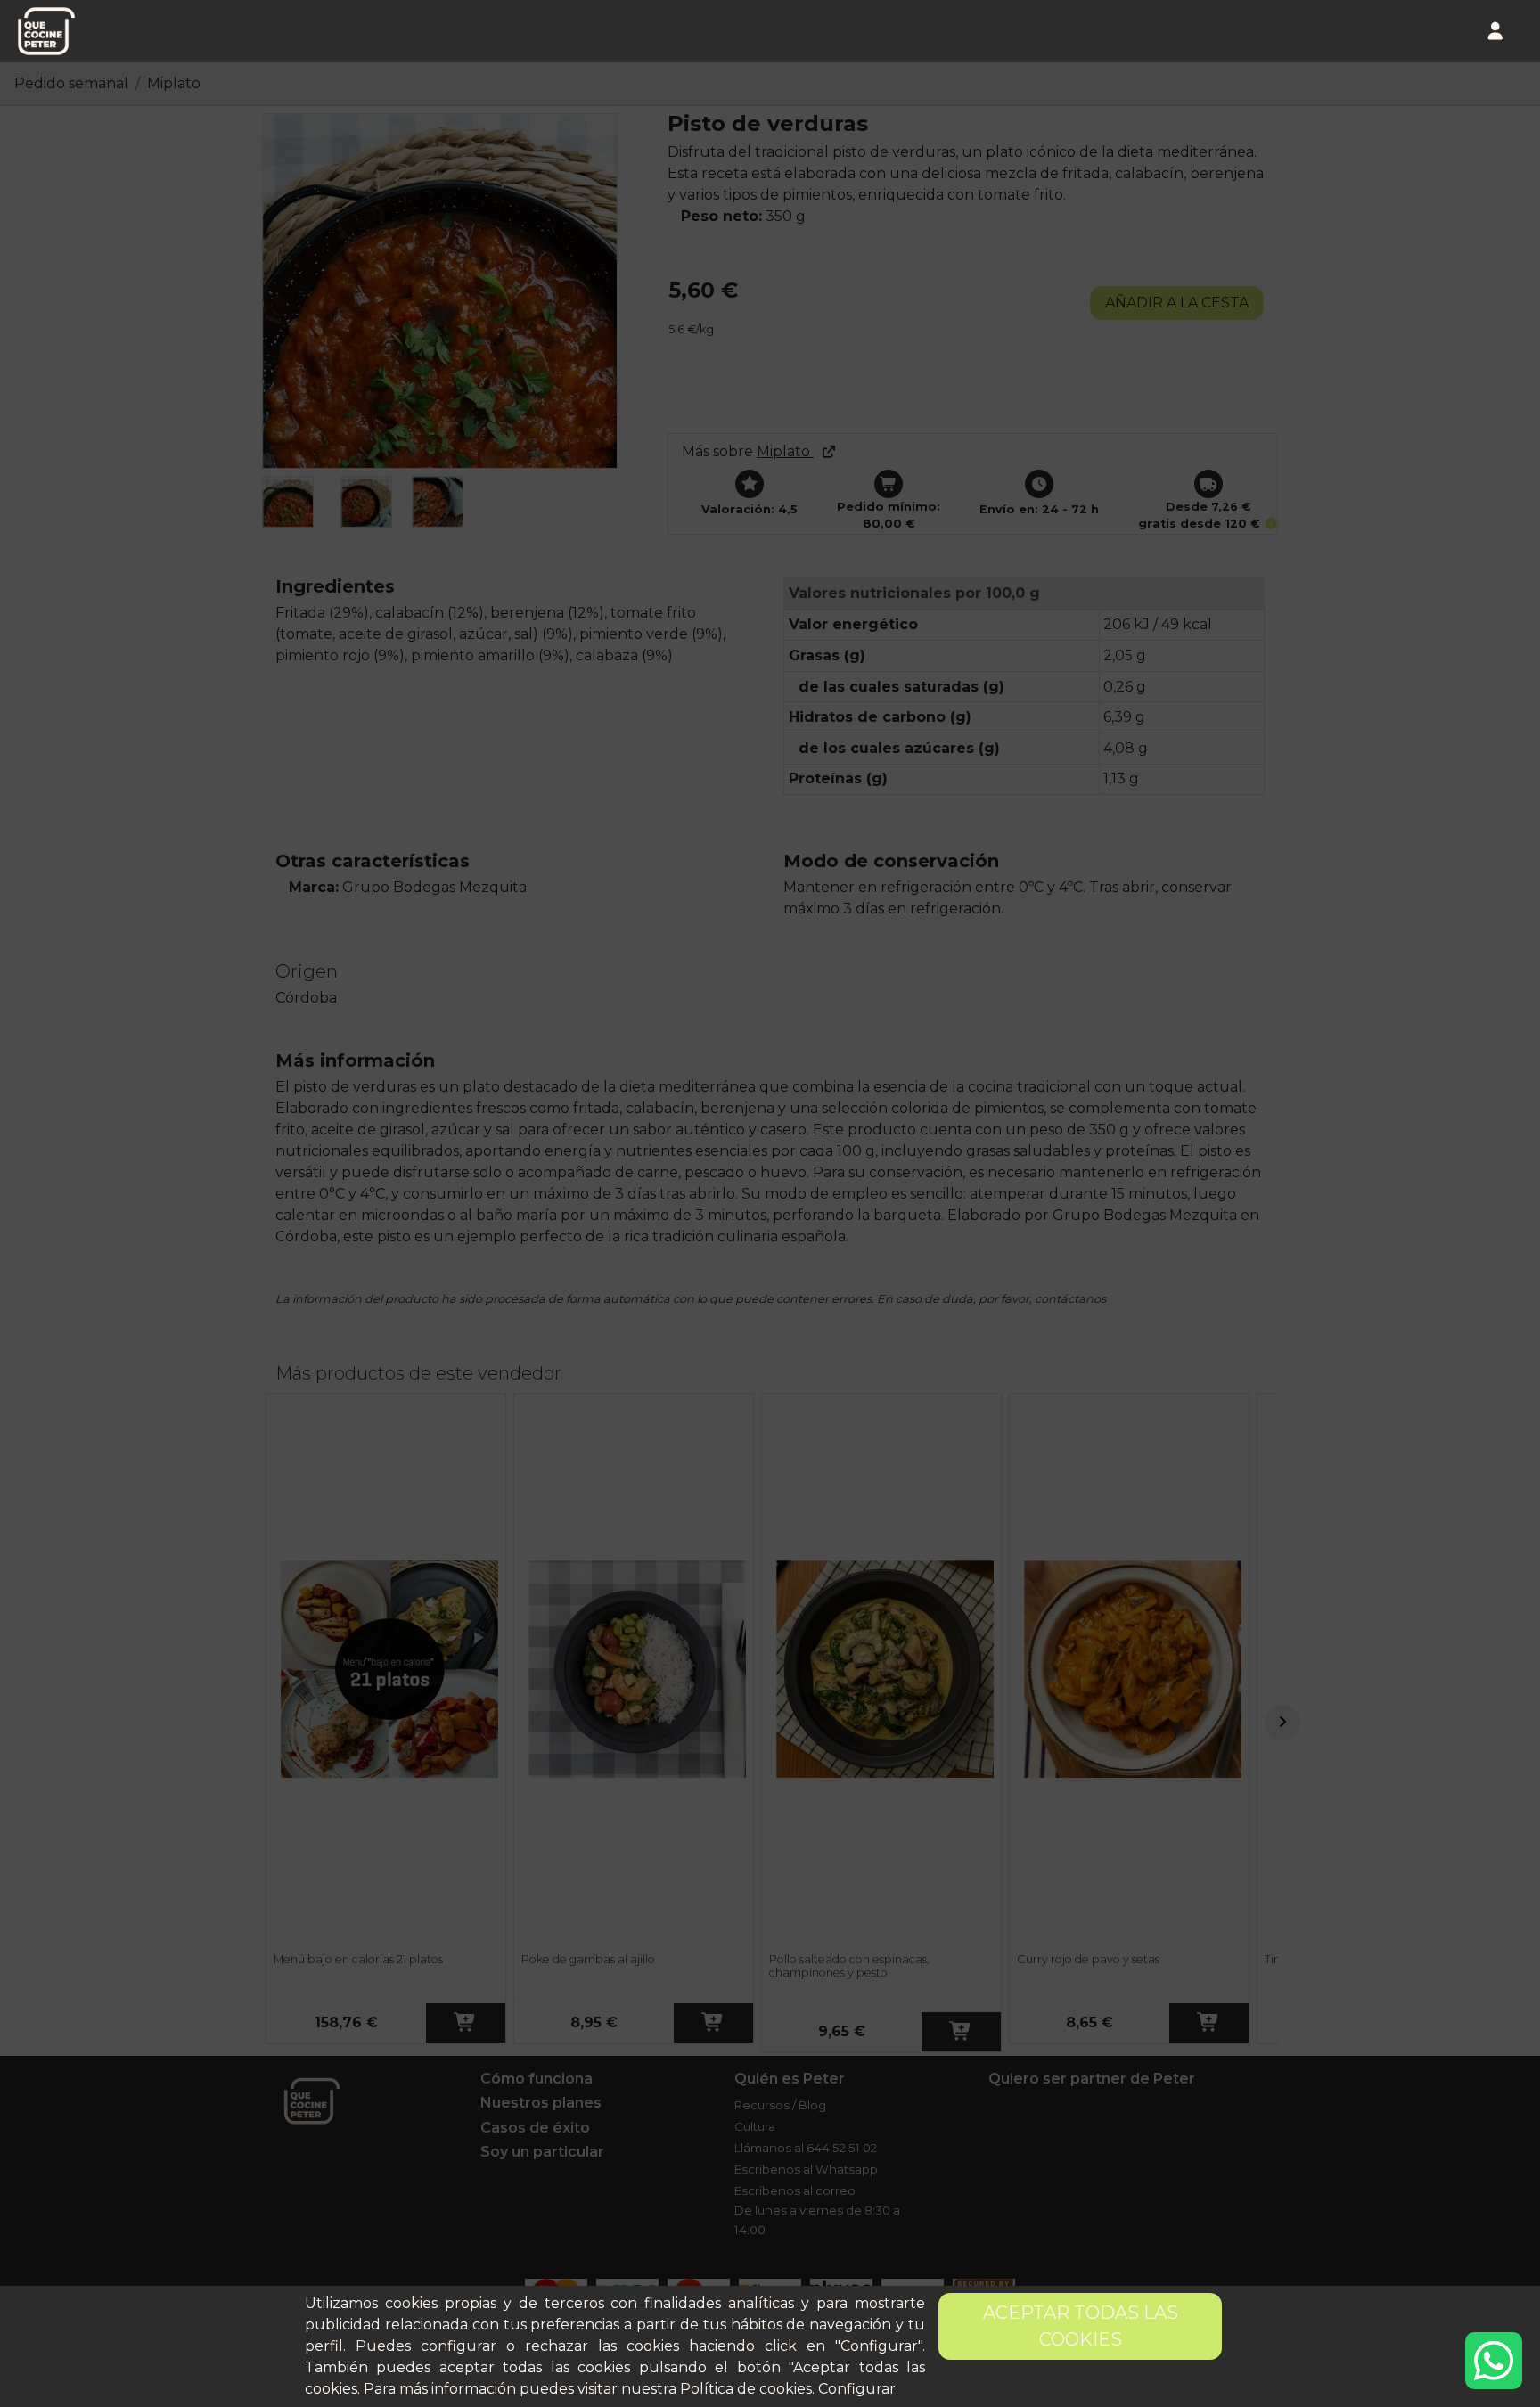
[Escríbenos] (1494, 2361)
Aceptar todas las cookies (1081, 2326)
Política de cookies (746, 2389)
